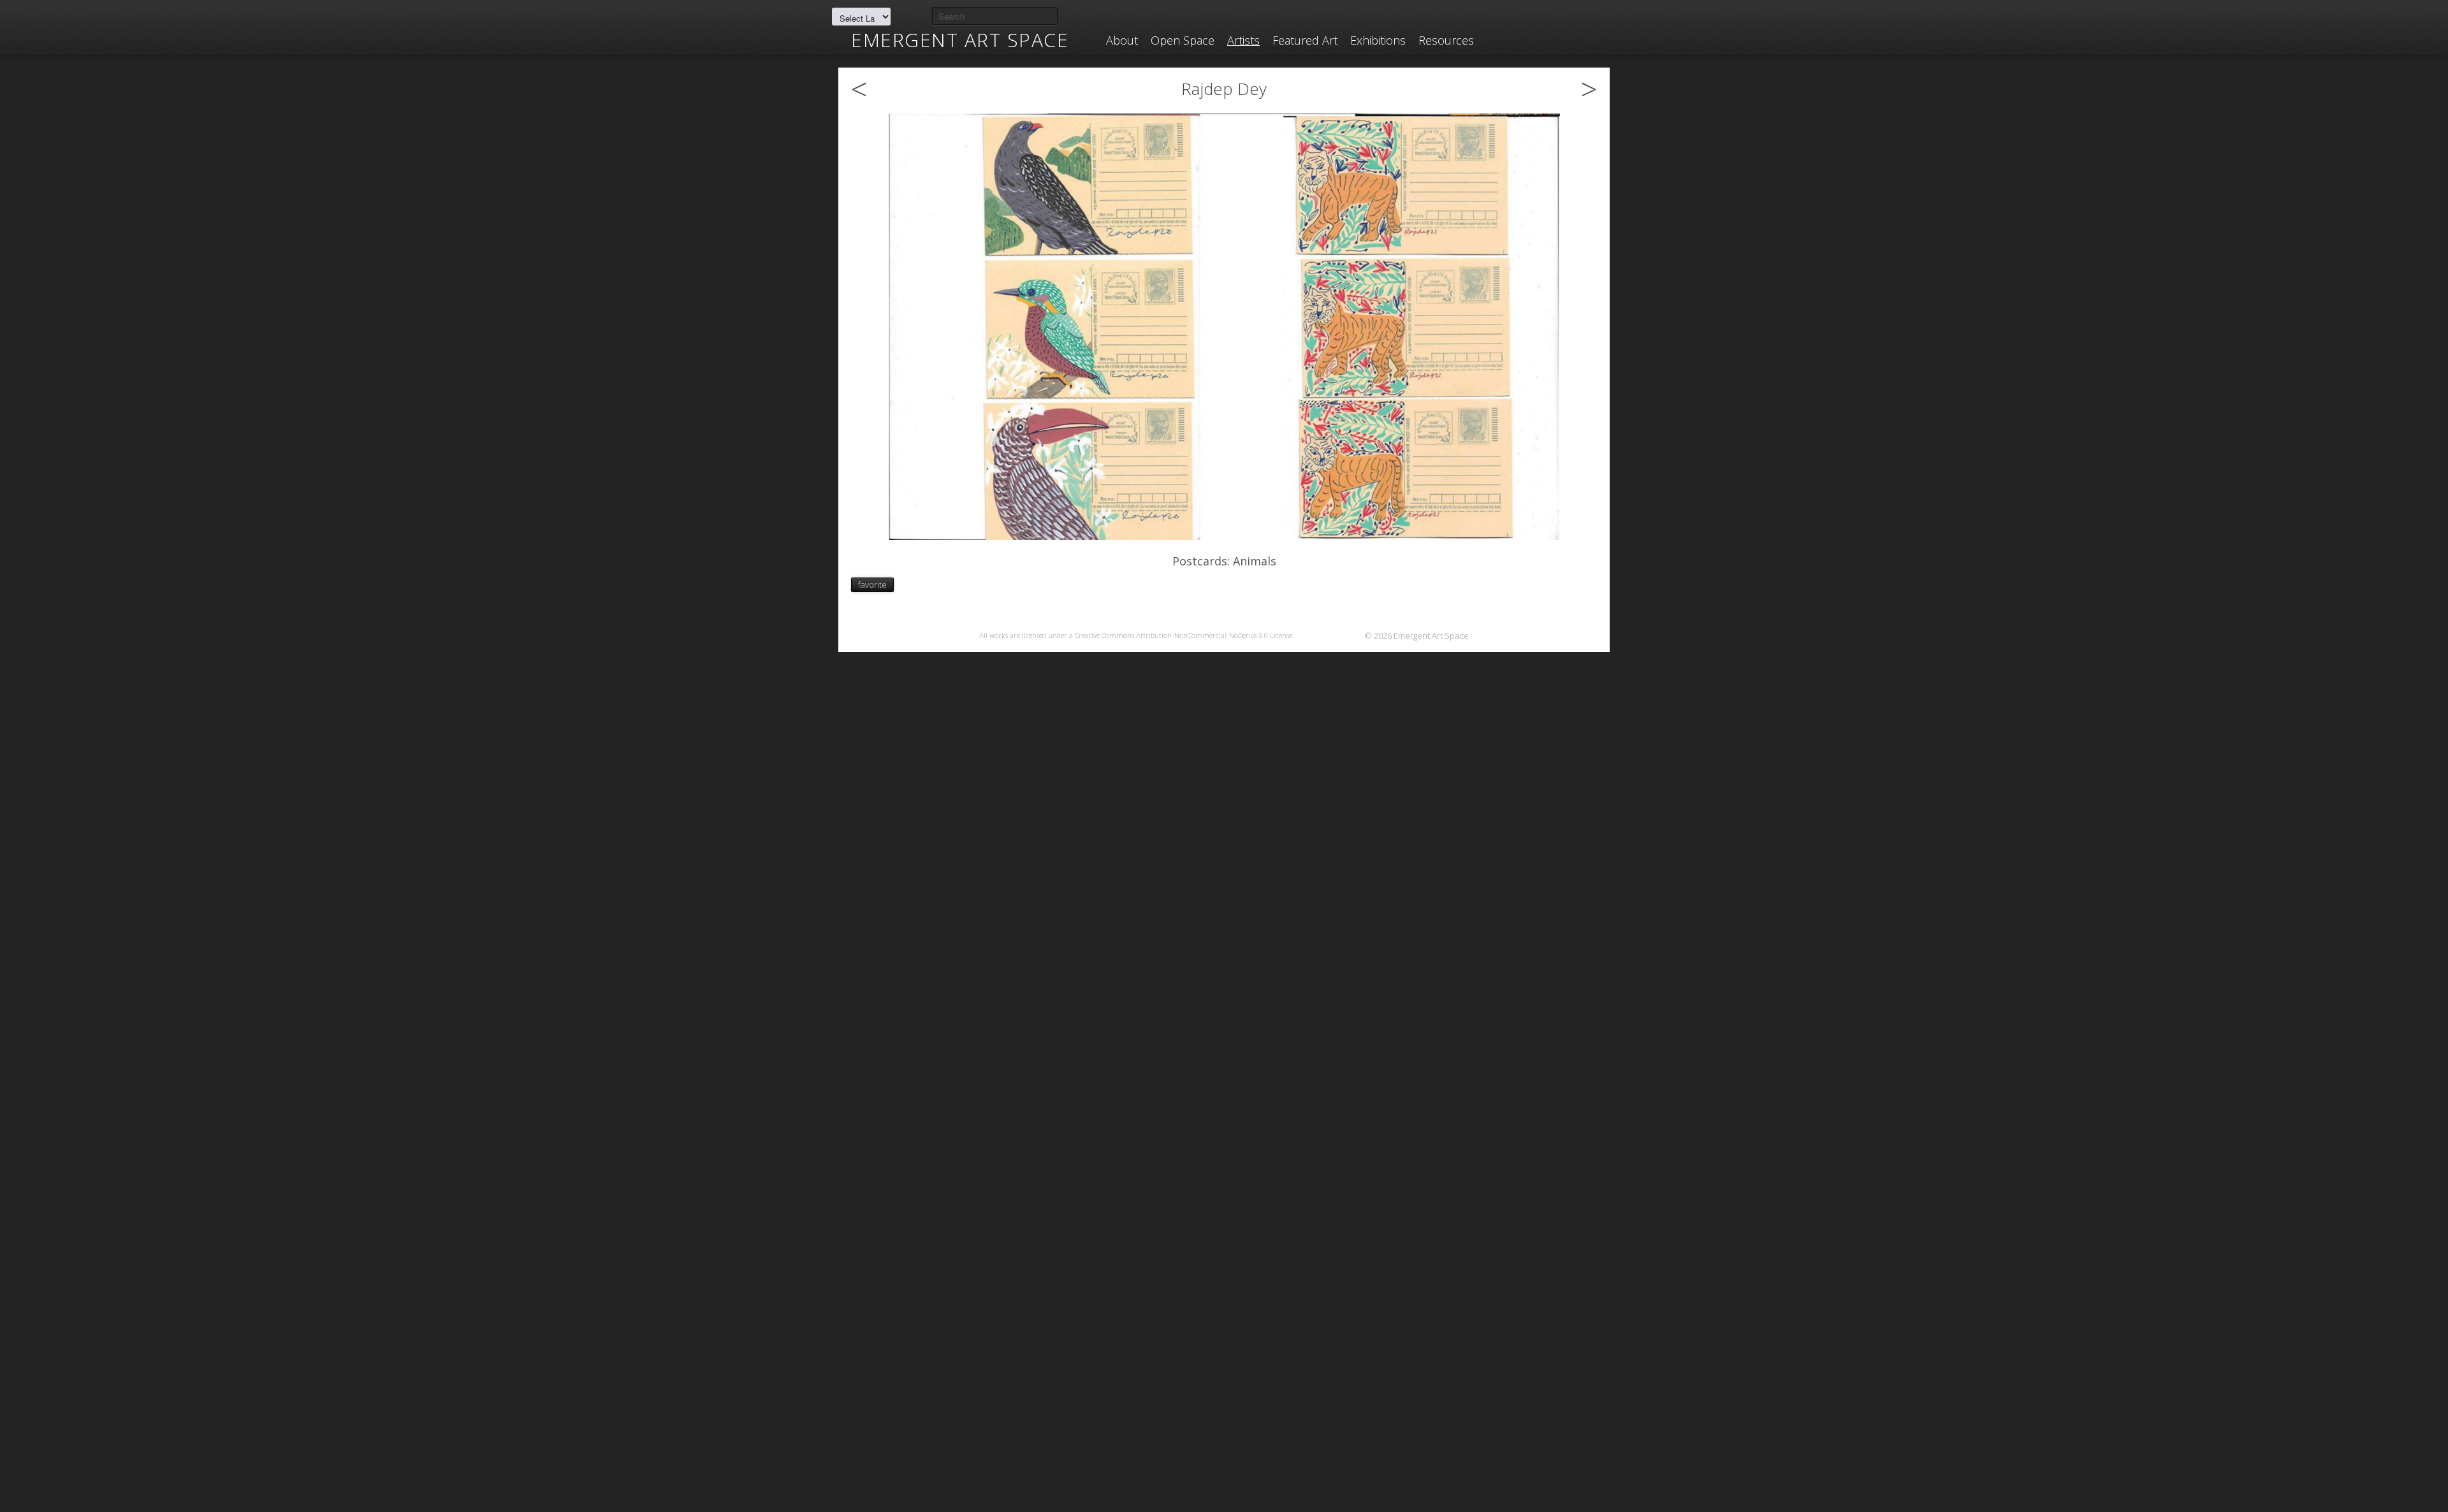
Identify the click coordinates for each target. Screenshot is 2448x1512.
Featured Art (1305, 40)
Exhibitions (1378, 40)
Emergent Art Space (960, 40)
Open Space (1183, 40)
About (1122, 40)
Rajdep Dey (1224, 89)
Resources (1446, 40)
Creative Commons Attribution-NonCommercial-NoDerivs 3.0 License (1184, 635)
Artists (1243, 40)
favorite (872, 585)
